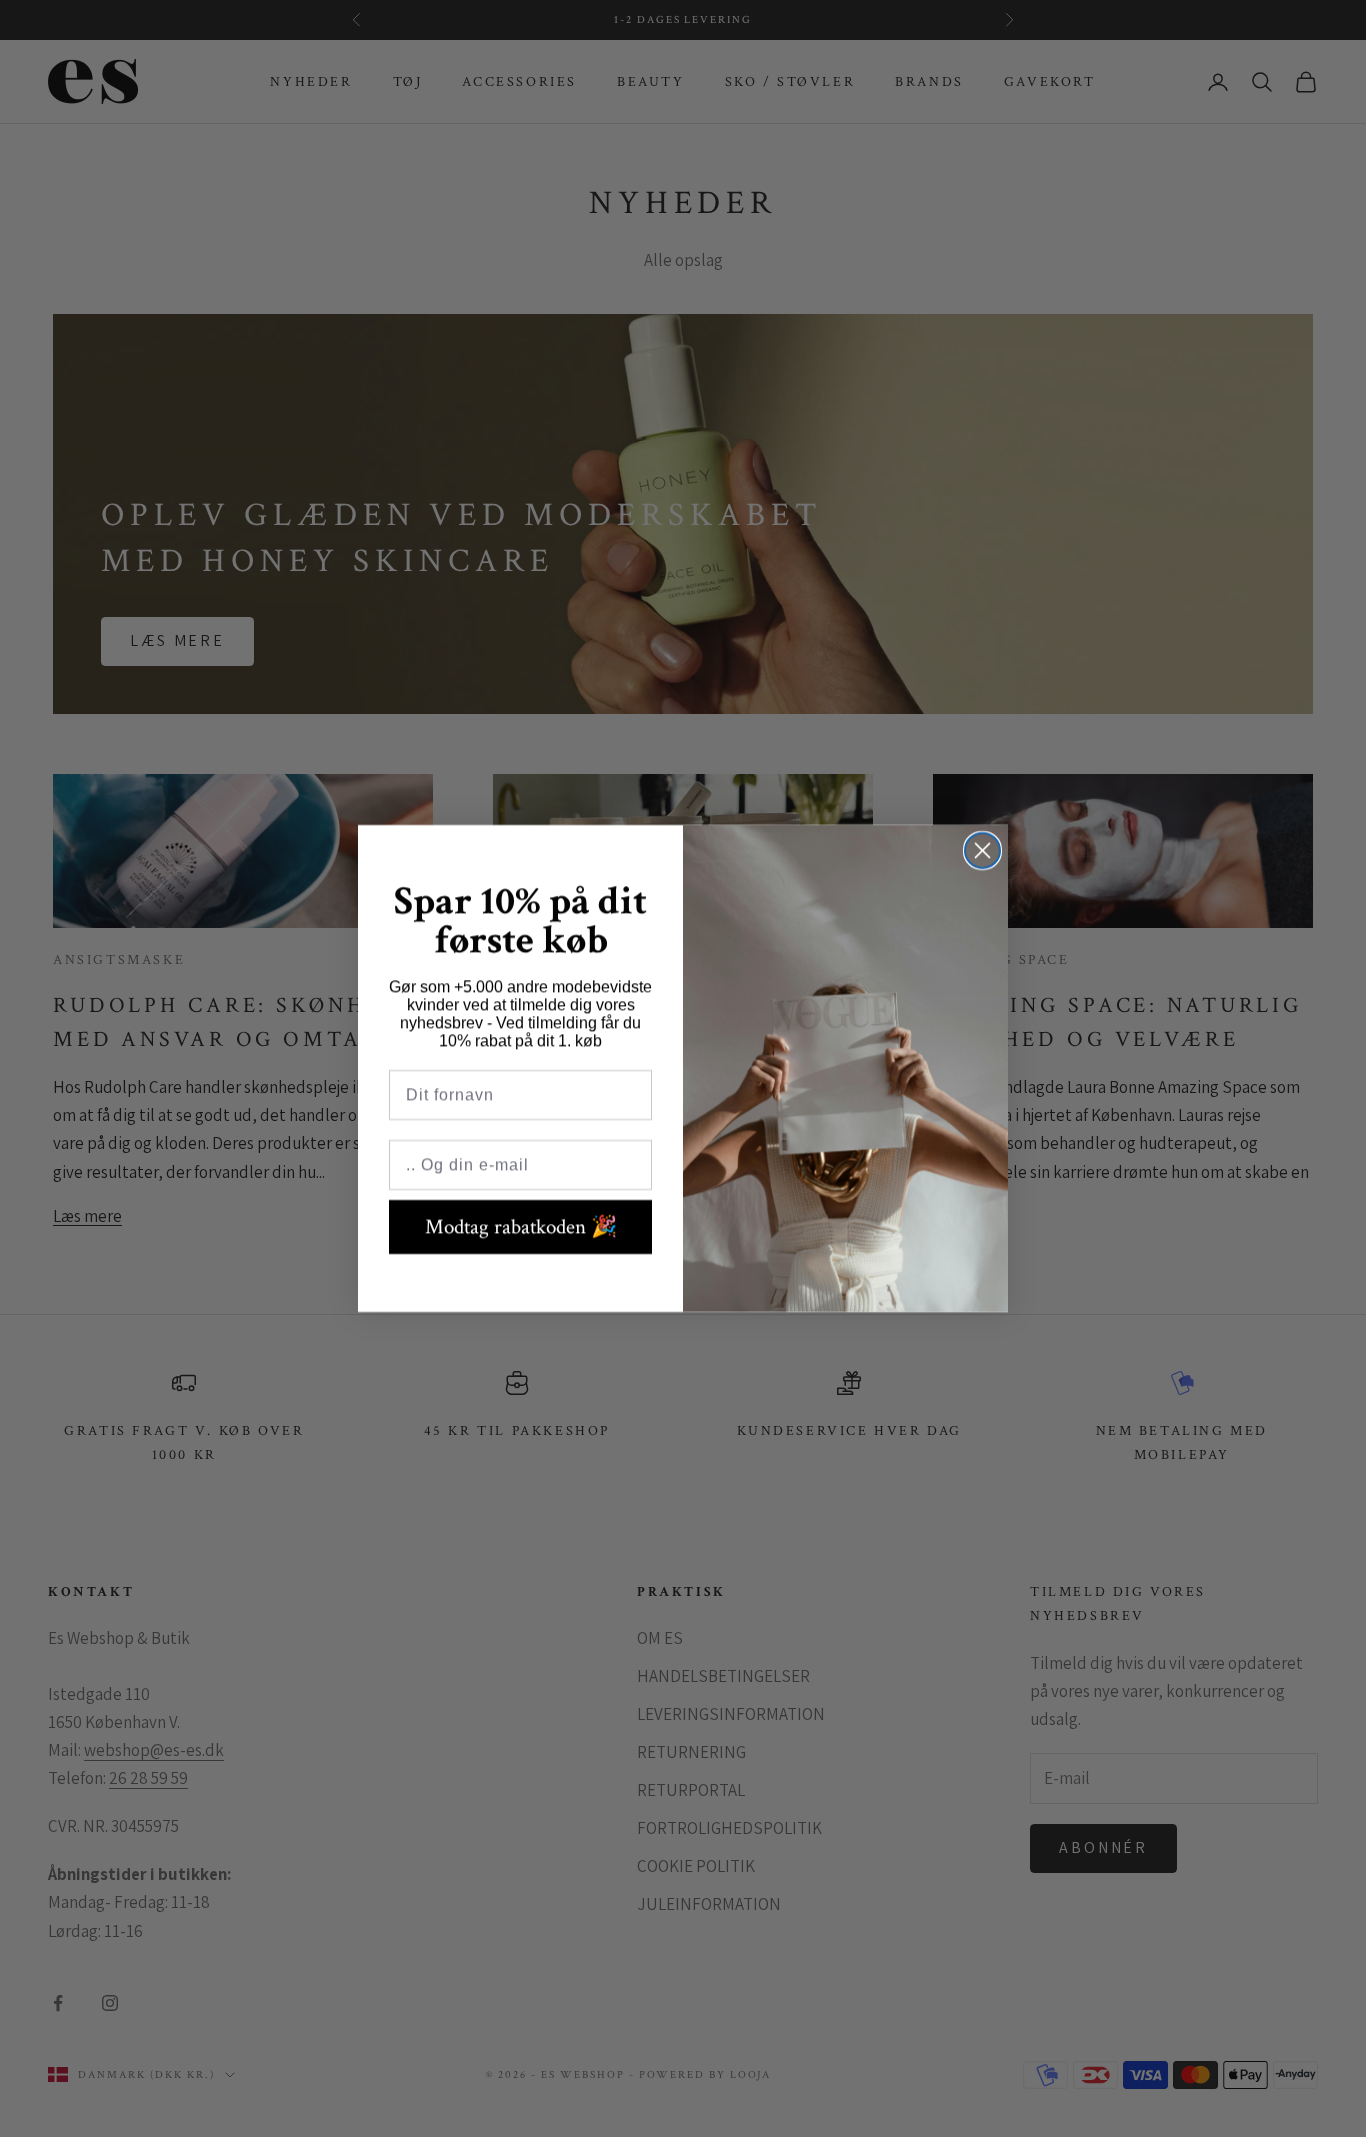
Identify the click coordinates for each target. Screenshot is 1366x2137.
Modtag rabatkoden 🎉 (521, 1226)
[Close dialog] (982, 850)
